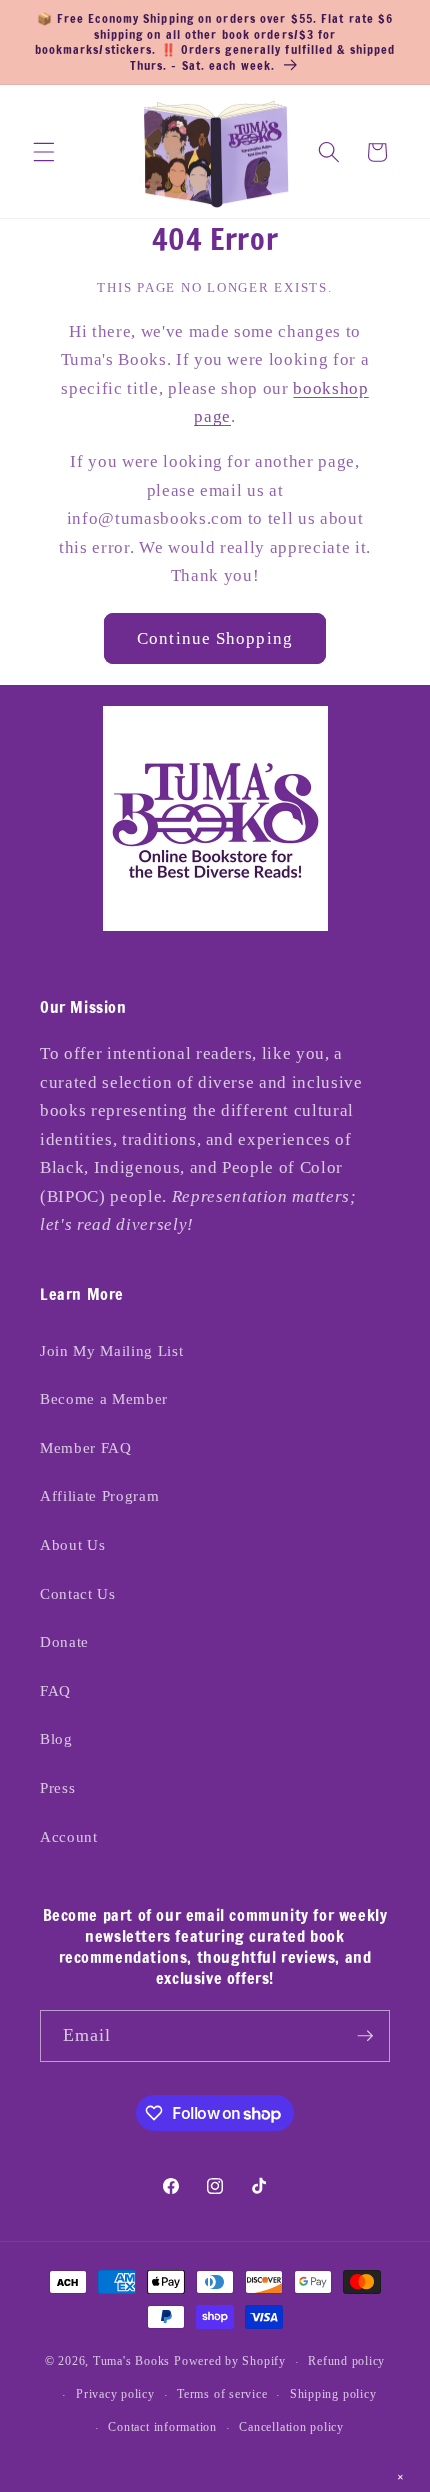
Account (69, 1836)
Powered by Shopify (230, 2362)
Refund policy (346, 2361)
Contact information (162, 2427)
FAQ (55, 1690)
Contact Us (78, 1593)
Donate (64, 1641)
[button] (44, 152)
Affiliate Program (99, 1495)
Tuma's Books (131, 2362)
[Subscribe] (365, 2036)
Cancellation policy (291, 2427)
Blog (56, 1738)
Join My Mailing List (111, 1350)
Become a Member (104, 1398)
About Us (72, 1544)
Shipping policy (333, 2394)
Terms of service (222, 2394)
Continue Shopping (215, 638)
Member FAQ (86, 1447)
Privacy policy (115, 2394)
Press (57, 1787)
